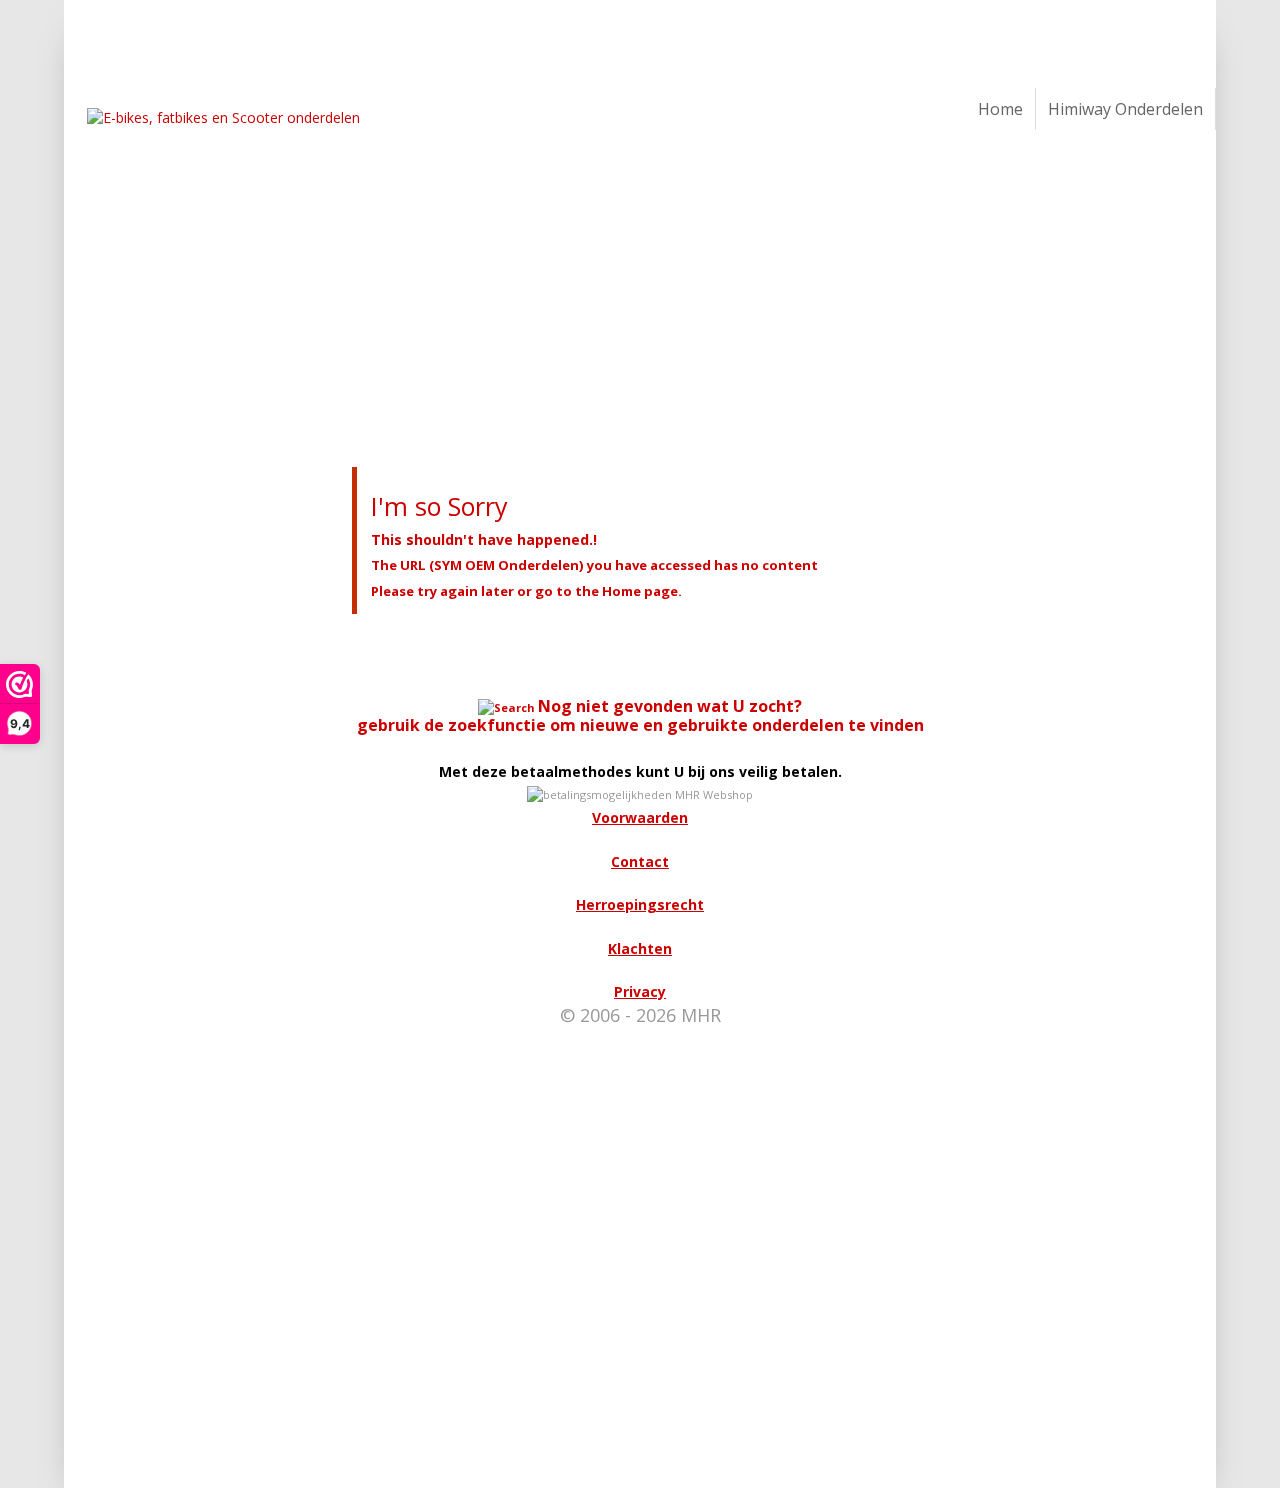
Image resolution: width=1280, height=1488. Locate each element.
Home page (640, 591)
